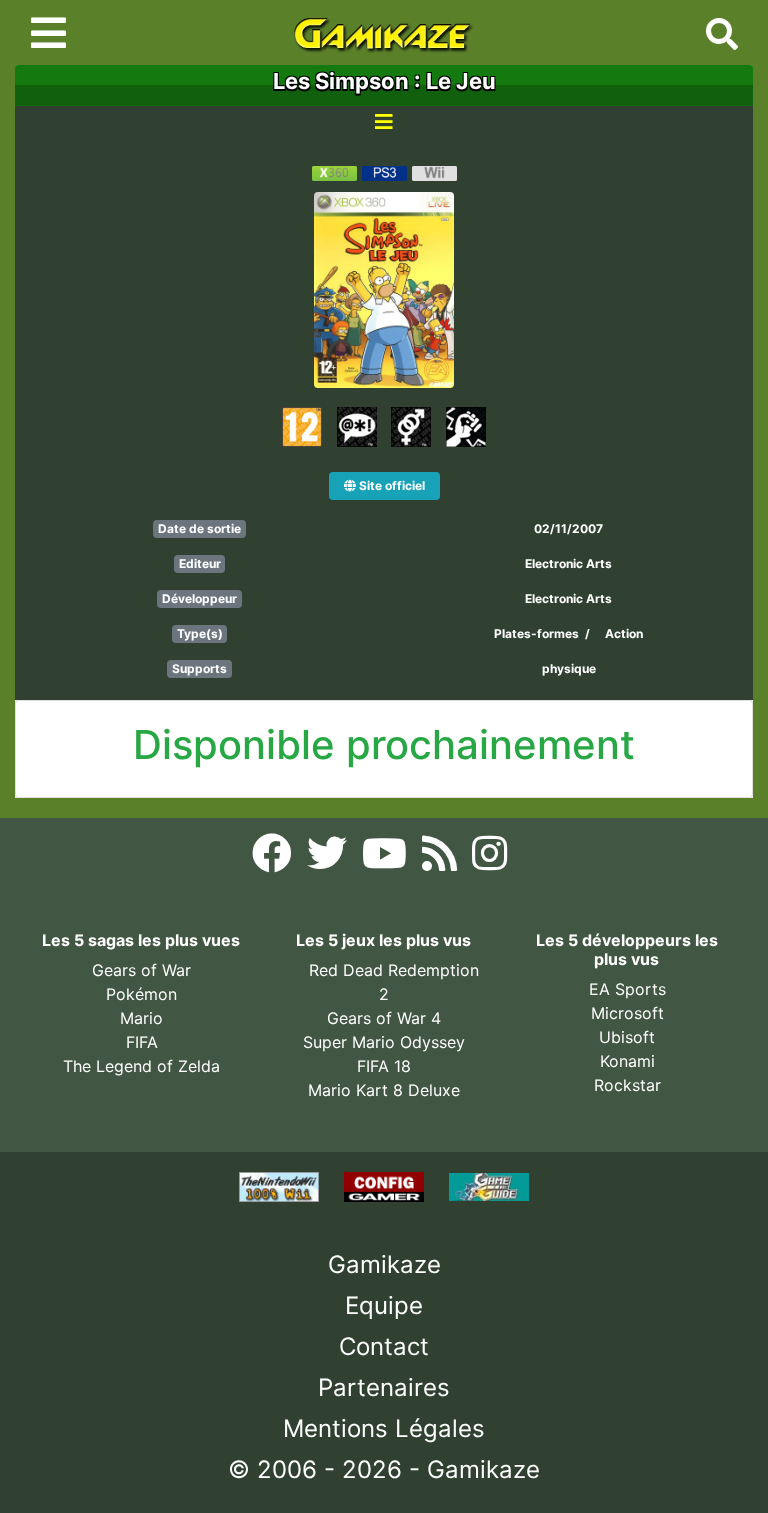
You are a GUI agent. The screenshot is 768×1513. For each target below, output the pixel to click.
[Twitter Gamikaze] (329, 859)
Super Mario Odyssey (384, 1042)
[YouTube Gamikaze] (387, 859)
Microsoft (627, 1013)
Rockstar (627, 1085)
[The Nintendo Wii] (281, 1185)
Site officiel (390, 485)
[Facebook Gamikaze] (274, 859)
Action (624, 633)
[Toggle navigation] (48, 33)
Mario (141, 1018)
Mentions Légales (384, 1428)
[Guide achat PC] (386, 1185)
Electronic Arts (568, 563)
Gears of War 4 (384, 1018)
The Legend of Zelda (141, 1066)
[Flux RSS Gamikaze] (442, 859)
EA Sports (627, 989)
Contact (384, 1346)
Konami (627, 1061)
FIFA (142, 1042)
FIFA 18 (384, 1066)
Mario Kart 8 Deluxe (384, 1090)
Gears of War (141, 970)
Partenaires (384, 1387)
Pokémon (141, 994)
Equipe (384, 1305)
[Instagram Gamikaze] (489, 859)
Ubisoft (627, 1037)
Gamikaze (384, 1264)
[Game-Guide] (489, 1185)
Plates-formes (536, 633)
